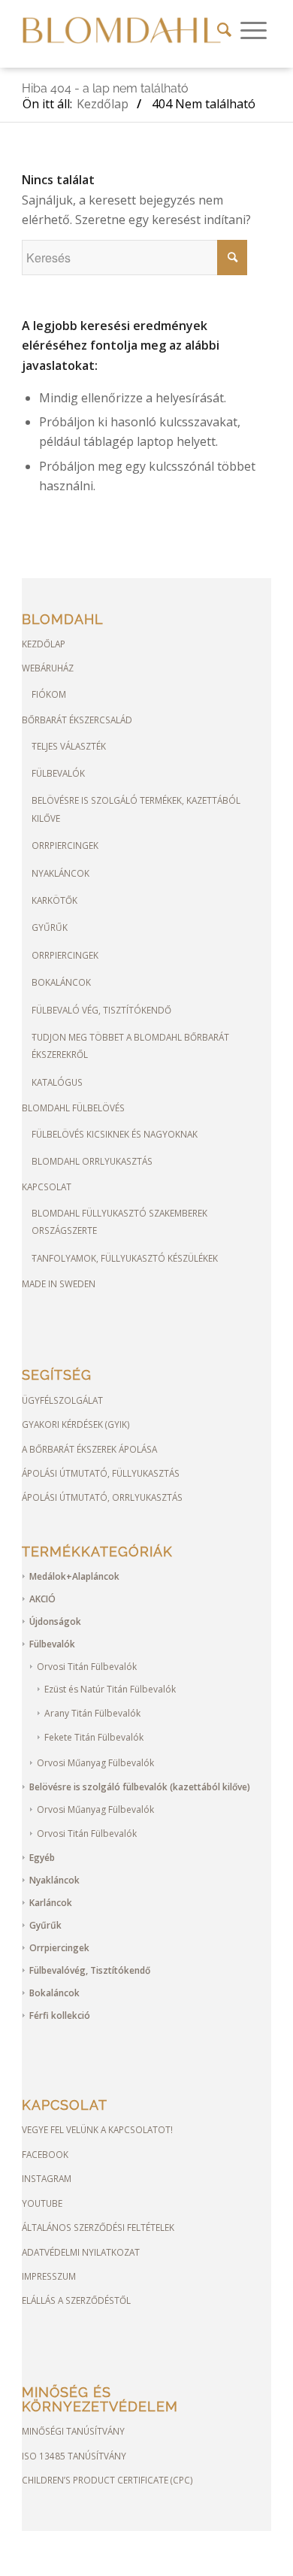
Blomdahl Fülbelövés (73, 1108)
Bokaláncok (61, 982)
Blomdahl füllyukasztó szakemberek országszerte (119, 1221)
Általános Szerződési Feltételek (98, 2227)
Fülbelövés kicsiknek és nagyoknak (115, 1134)
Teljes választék (69, 746)
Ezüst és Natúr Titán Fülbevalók (110, 1689)
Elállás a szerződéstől (76, 2300)
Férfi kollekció (60, 2015)
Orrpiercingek (65, 845)
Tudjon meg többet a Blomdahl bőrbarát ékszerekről (130, 1046)
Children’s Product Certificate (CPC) (107, 2480)
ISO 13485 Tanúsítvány (74, 2456)
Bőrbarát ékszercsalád (77, 720)
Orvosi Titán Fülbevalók (87, 1667)
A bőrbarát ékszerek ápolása (89, 1449)
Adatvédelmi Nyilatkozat (81, 2252)
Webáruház (48, 668)
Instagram (47, 2178)
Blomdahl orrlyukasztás (92, 1161)
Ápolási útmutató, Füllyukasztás (101, 1473)
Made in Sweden (59, 1283)
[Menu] (254, 30)
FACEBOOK (45, 2154)
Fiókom (49, 694)
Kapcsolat (47, 1186)
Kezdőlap (44, 644)
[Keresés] (224, 30)
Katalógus (57, 1082)
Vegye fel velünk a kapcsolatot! (97, 2129)
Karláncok (51, 1903)
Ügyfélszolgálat (62, 1400)
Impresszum (49, 2276)
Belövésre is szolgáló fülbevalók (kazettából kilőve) (140, 1787)
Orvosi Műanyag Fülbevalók (95, 1763)
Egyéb (42, 1858)
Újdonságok (55, 1621)
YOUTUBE (42, 2203)
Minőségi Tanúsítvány (73, 2431)
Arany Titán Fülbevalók (92, 1713)
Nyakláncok (60, 873)
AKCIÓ (42, 1599)
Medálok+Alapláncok (74, 1576)
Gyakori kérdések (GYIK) (76, 1424)
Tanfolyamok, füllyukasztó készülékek (125, 1258)
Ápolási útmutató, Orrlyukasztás (102, 1497)
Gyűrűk (50, 927)
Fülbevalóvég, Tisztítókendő (90, 1970)
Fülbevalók (58, 773)
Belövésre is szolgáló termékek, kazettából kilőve (136, 809)
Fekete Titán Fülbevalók (94, 1737)
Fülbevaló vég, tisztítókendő (101, 1010)
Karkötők (54, 900)
